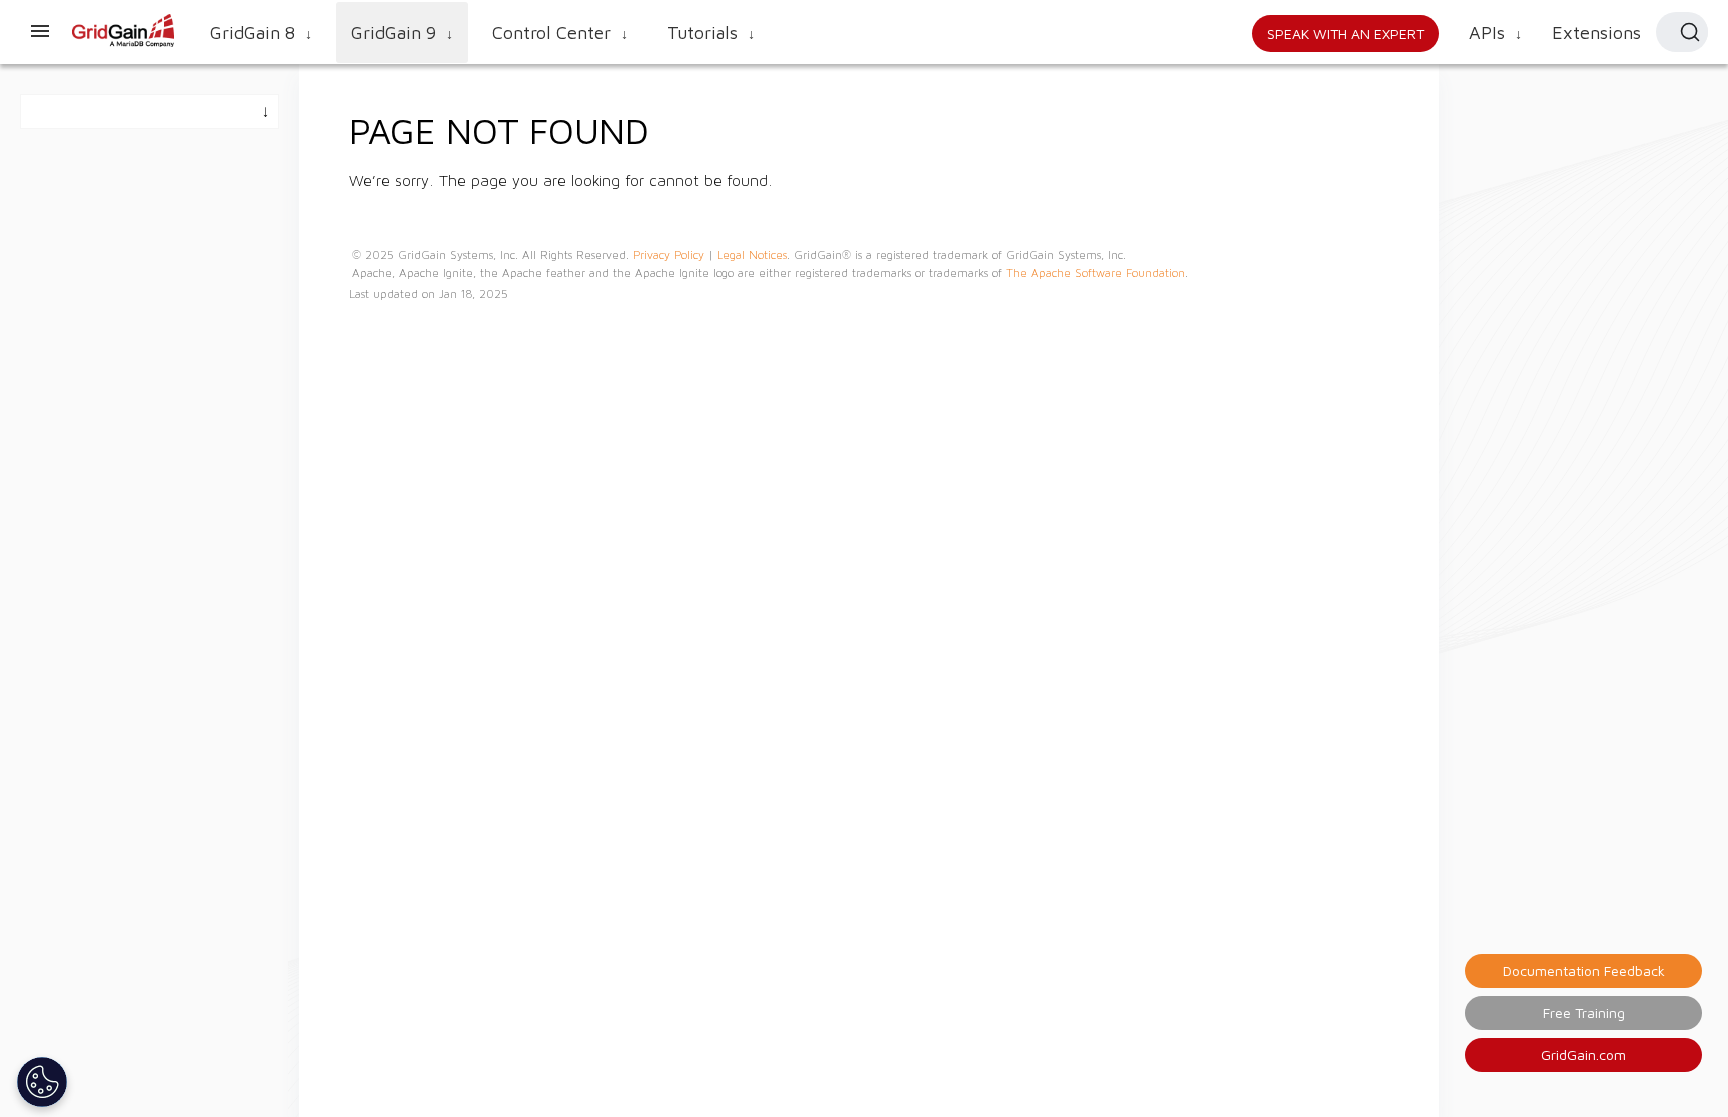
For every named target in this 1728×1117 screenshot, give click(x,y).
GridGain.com (1583, 1054)
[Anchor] (667, 128)
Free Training (1584, 1012)
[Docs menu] (40, 32)
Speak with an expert (1345, 33)
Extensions (1596, 32)
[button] (1682, 32)
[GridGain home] (123, 43)
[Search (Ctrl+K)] (1690, 32)
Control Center (560, 32)
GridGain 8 (261, 32)
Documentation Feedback (1584, 970)
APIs (1495, 32)
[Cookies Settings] (42, 1082)
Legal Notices (752, 255)
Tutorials (711, 32)
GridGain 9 (402, 32)
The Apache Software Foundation (1095, 273)
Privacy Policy (668, 255)
